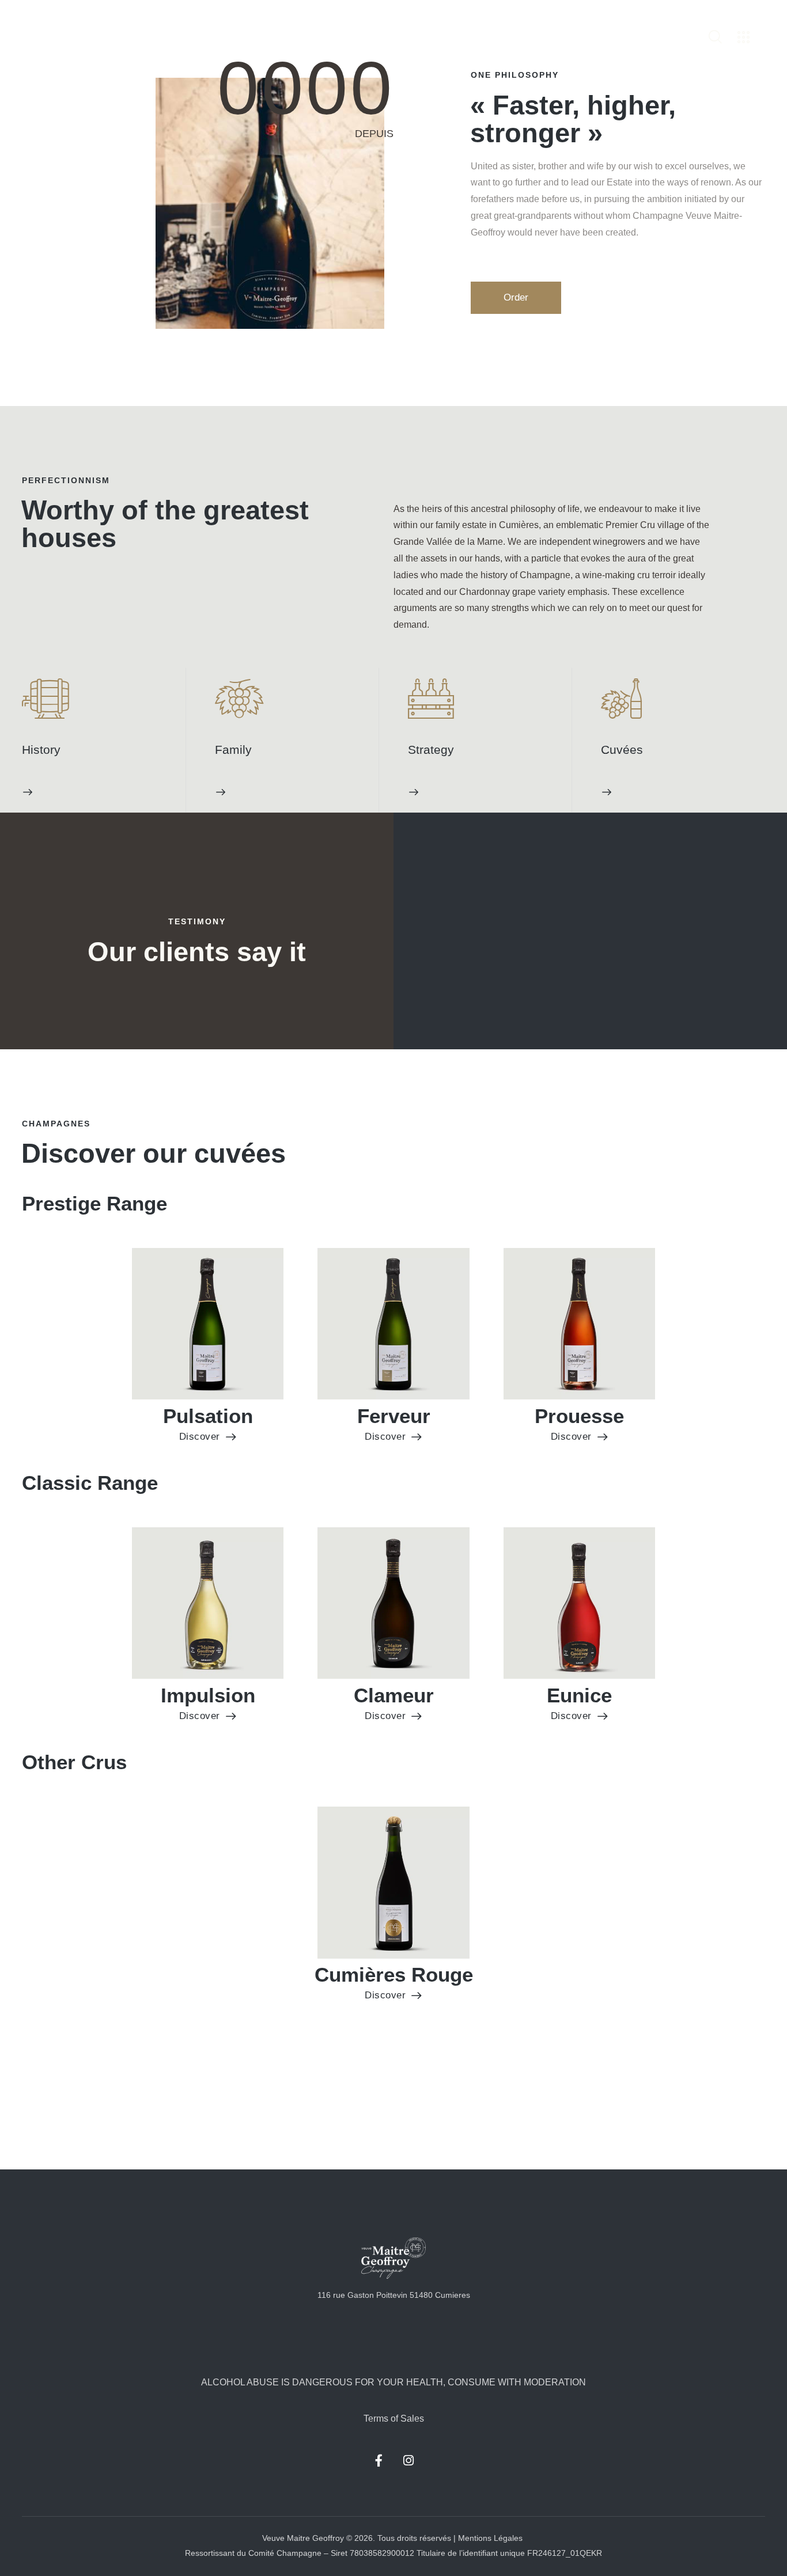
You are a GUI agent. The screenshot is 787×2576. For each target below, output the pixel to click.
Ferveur (394, 1416)
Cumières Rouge (394, 1975)
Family (233, 750)
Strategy (431, 750)
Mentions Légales (491, 2538)
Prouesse (579, 1416)
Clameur (394, 1695)
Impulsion (208, 1695)
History (41, 750)
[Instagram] (408, 2461)
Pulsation (208, 1416)
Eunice (579, 1695)
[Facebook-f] (379, 2461)
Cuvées (622, 750)
